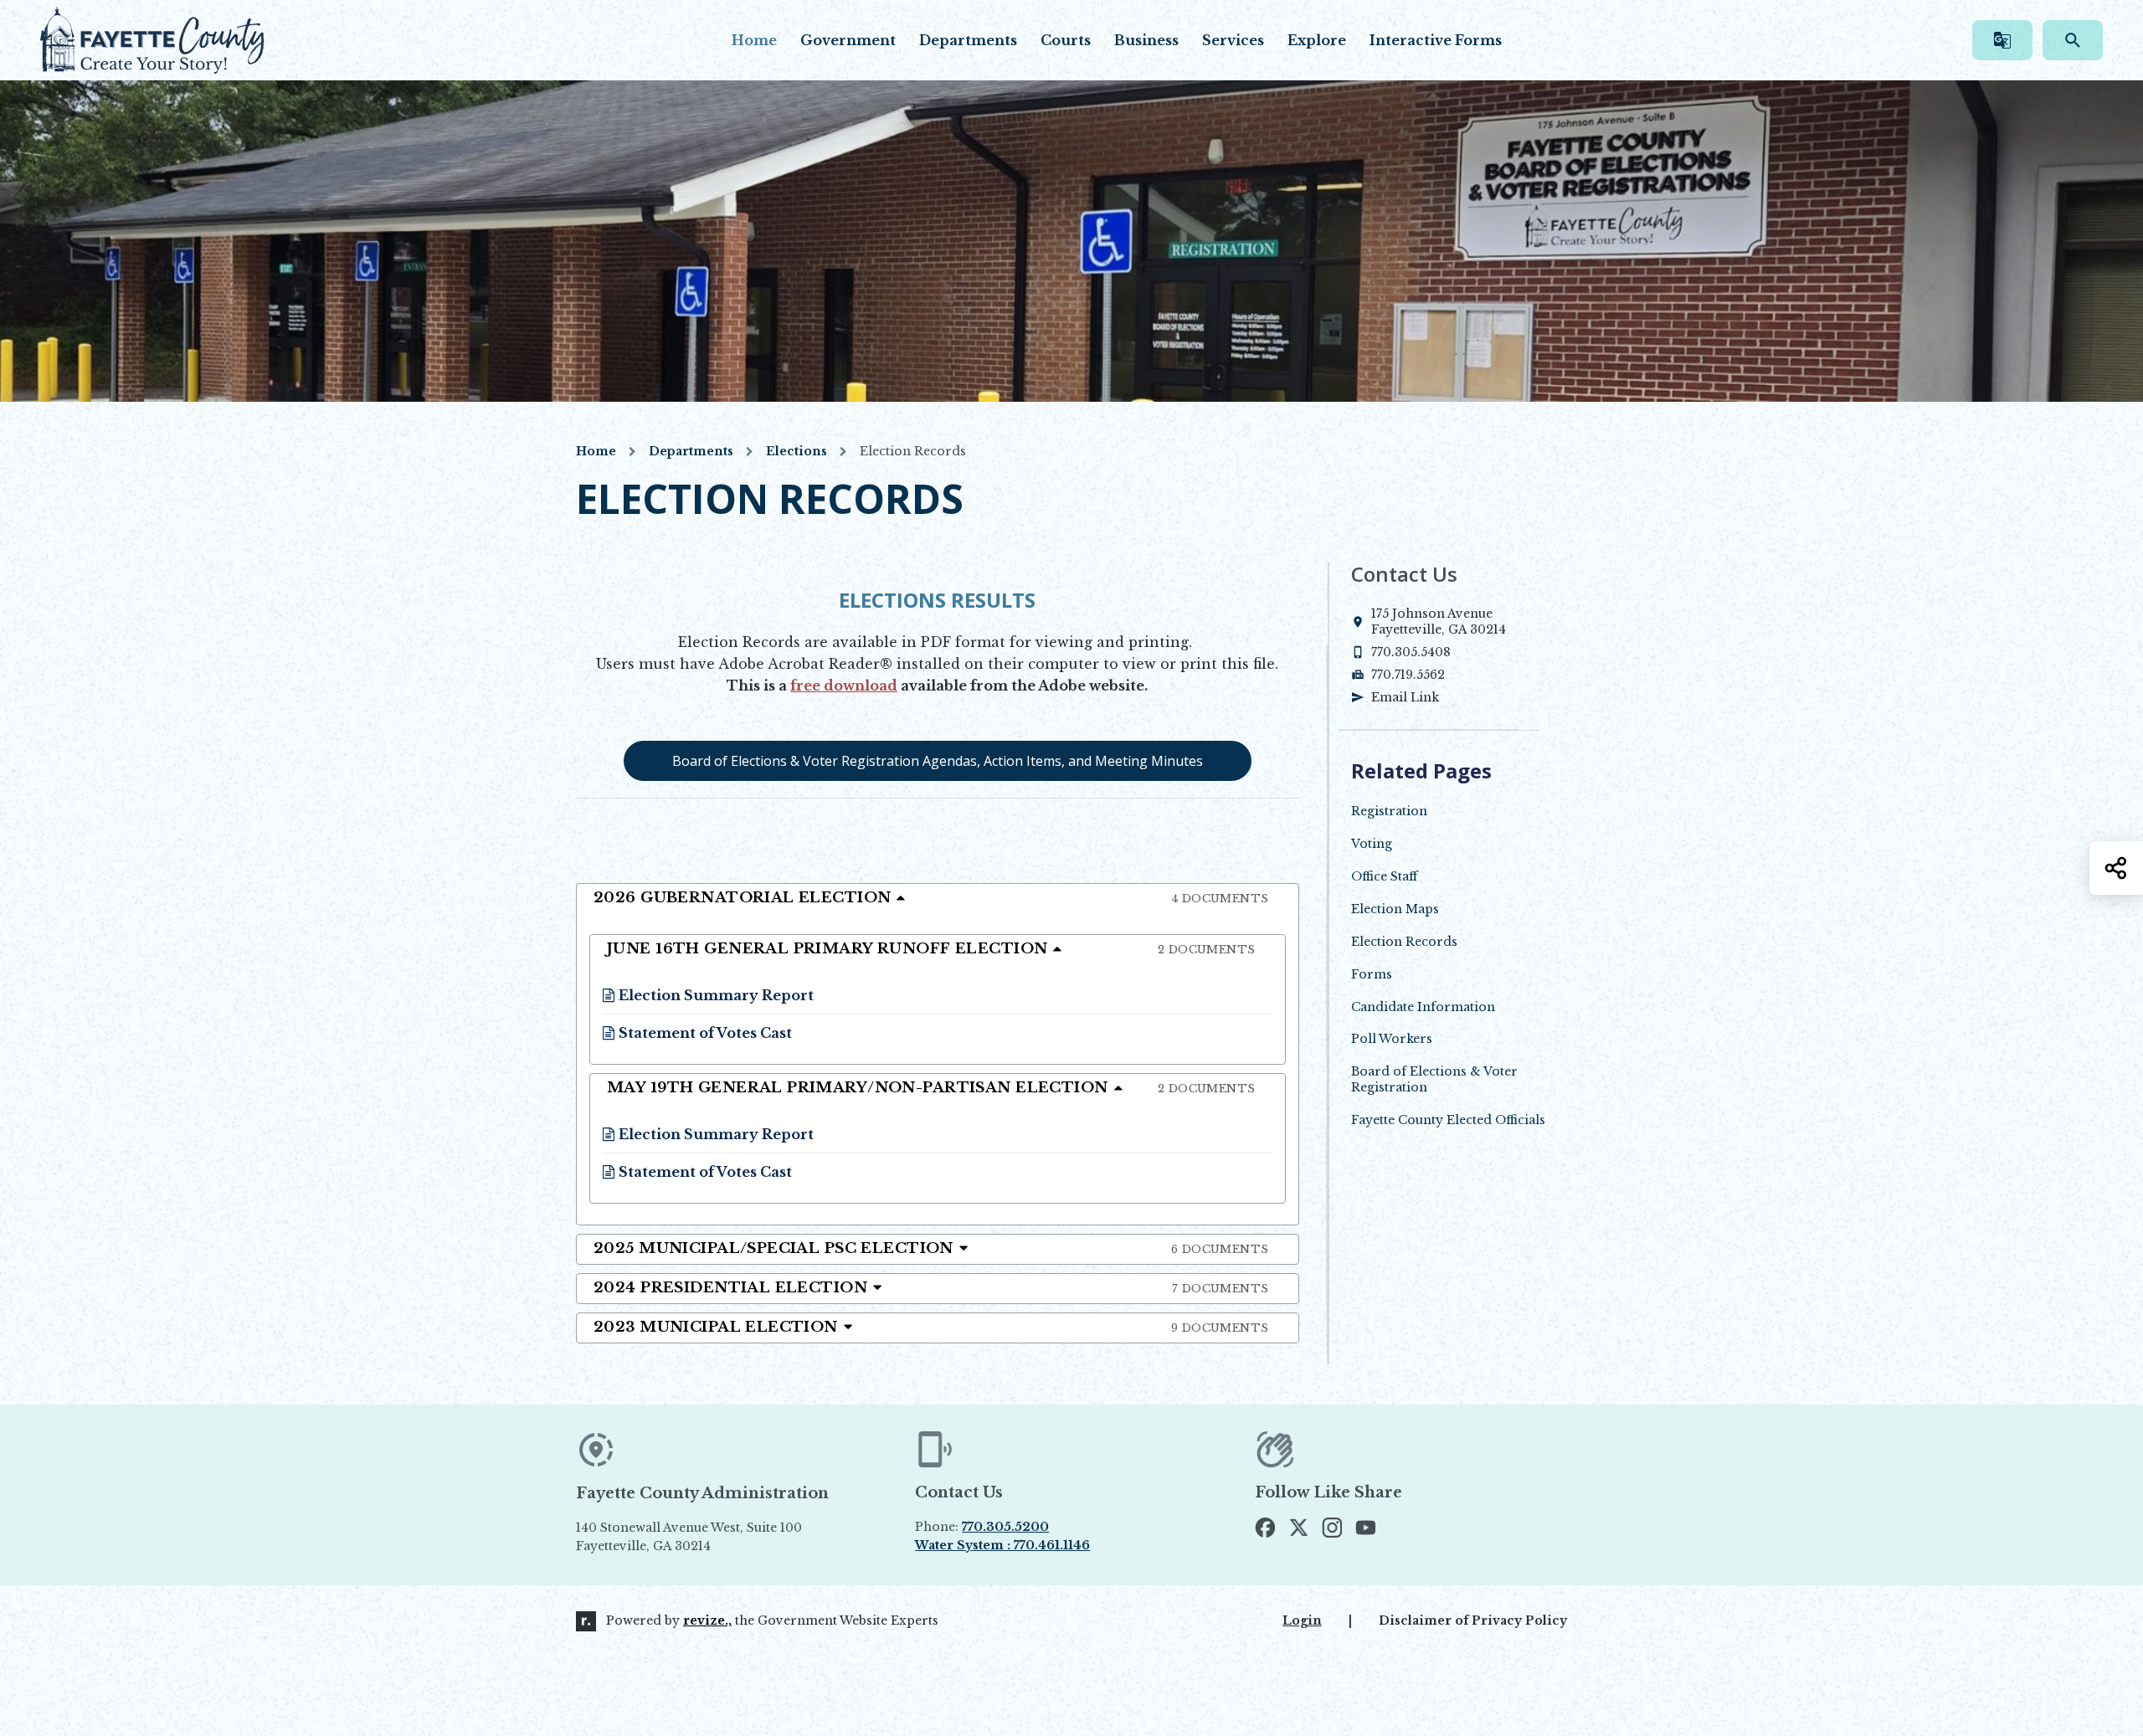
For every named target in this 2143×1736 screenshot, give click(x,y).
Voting (1372, 844)
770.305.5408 (1411, 652)
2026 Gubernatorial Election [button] (931, 898)
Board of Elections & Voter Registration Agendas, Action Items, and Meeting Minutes (938, 761)
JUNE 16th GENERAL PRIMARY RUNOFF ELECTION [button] (931, 949)
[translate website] (2002, 40)
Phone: (982, 1527)
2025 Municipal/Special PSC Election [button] (931, 1248)
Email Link (1405, 697)
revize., (707, 1620)
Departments (968, 40)
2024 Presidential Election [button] (931, 1288)
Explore (1317, 40)
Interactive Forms (1436, 40)
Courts (1066, 40)
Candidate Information (1423, 1007)
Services (1233, 40)
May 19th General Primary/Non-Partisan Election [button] (931, 1088)
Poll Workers (1392, 1039)
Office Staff (1384, 876)
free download (844, 686)
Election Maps (1395, 909)
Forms (1372, 974)
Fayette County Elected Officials (1448, 1120)
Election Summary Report (708, 995)
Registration (1389, 811)
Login (1302, 1620)
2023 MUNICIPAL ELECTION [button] (931, 1327)
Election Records (1404, 942)
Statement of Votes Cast (697, 1033)
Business (1146, 40)
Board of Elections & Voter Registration (1434, 1079)
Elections (797, 451)
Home (754, 40)
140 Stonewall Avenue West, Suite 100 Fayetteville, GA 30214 (727, 1538)
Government (848, 40)
